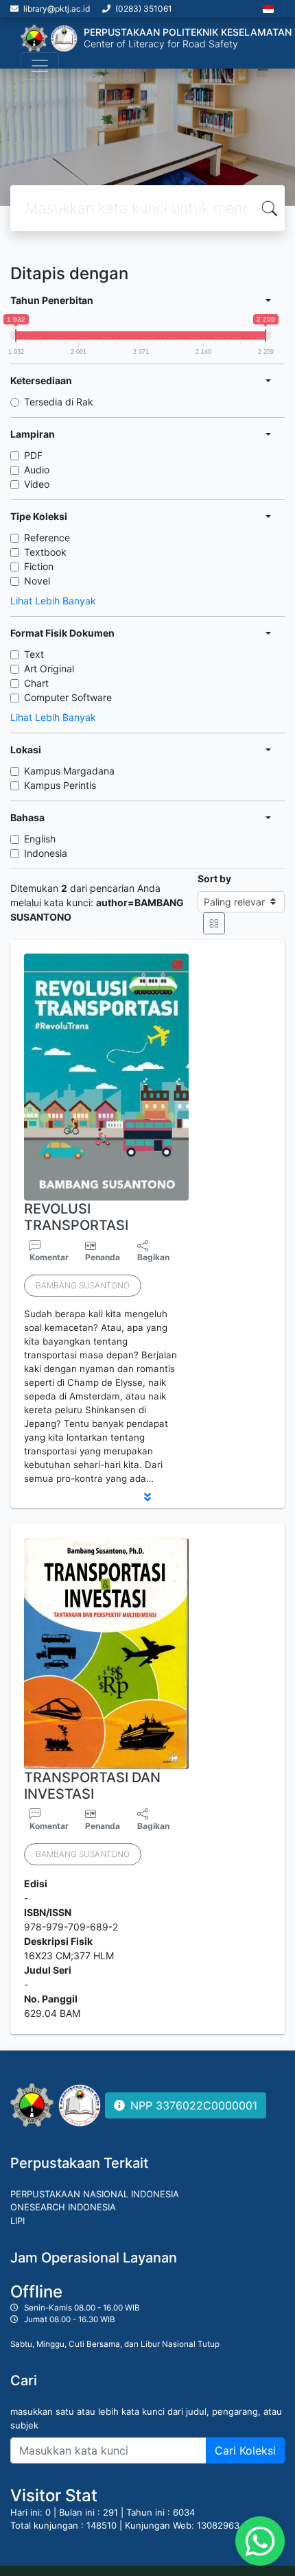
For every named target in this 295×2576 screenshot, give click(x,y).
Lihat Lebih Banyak (53, 601)
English (40, 839)
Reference (47, 537)
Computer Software (68, 697)
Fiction (39, 566)
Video (37, 484)
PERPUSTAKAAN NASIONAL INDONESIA (95, 2194)
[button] (147, 1497)
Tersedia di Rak (59, 402)
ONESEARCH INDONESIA (63, 2207)
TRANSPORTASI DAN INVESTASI (92, 1786)
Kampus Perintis (60, 785)
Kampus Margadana (69, 771)
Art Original (49, 669)
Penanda (103, 1257)
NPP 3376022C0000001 (194, 2105)
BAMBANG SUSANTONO (83, 1285)
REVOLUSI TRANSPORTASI (76, 1217)
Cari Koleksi (245, 2450)
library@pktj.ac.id (57, 9)
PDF (33, 455)
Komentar (49, 1257)
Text (34, 654)
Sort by (214, 878)
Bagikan (153, 1257)
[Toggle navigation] (40, 66)
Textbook (45, 552)
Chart (36, 683)
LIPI (17, 2221)
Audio (37, 470)
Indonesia (46, 853)
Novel (37, 581)
